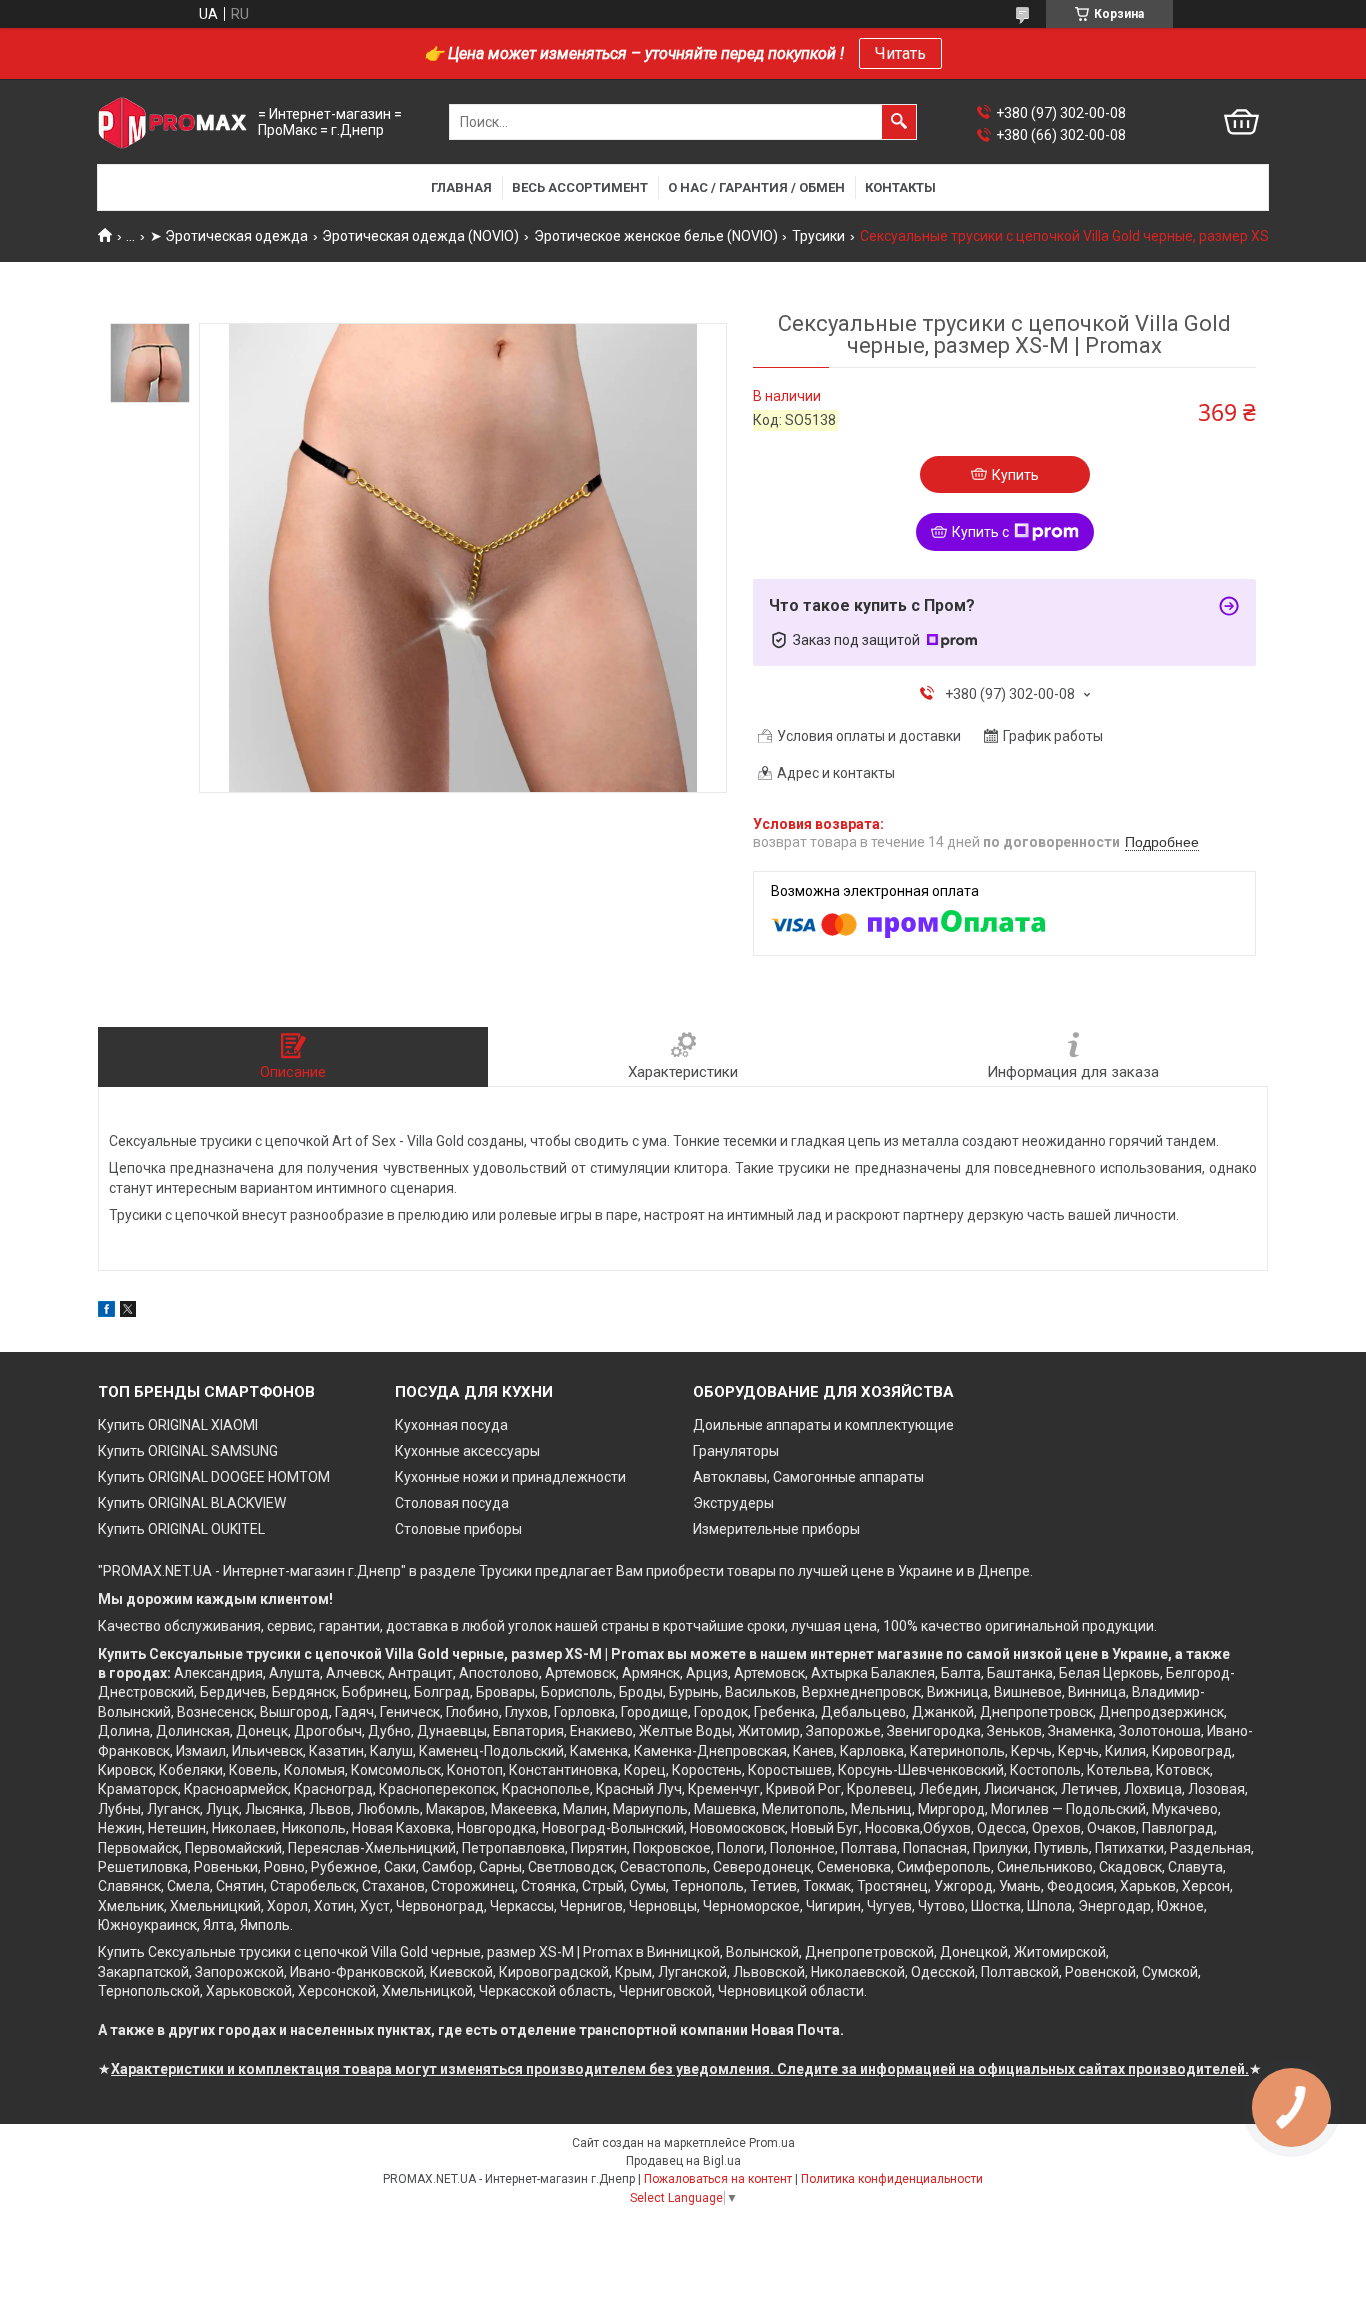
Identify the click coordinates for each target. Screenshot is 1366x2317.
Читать (900, 53)
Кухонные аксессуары (467, 1451)
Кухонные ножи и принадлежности (510, 1477)
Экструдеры (733, 1503)
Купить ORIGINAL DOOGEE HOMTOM (214, 1477)
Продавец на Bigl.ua (683, 2161)
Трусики (818, 236)
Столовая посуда (452, 1503)
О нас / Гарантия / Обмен (756, 187)
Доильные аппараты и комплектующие (823, 1425)
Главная (461, 187)
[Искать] (899, 122)
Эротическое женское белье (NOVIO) (656, 236)
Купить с (980, 532)
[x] (128, 1312)
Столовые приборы (458, 1529)
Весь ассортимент (580, 187)
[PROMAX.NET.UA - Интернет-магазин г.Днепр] (173, 122)
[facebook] (106, 1312)
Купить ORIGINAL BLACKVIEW (192, 1503)
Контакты (900, 187)
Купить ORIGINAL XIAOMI (178, 1425)
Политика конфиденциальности (892, 2179)
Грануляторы (736, 1451)
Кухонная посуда (451, 1425)
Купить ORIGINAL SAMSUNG (188, 1451)
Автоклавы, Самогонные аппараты (808, 1477)
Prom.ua (772, 2143)
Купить (1015, 475)
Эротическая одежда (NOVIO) (420, 236)
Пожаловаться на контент (718, 2179)
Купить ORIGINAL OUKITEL (181, 1529)
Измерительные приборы (776, 1529)
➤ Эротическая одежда (229, 236)
